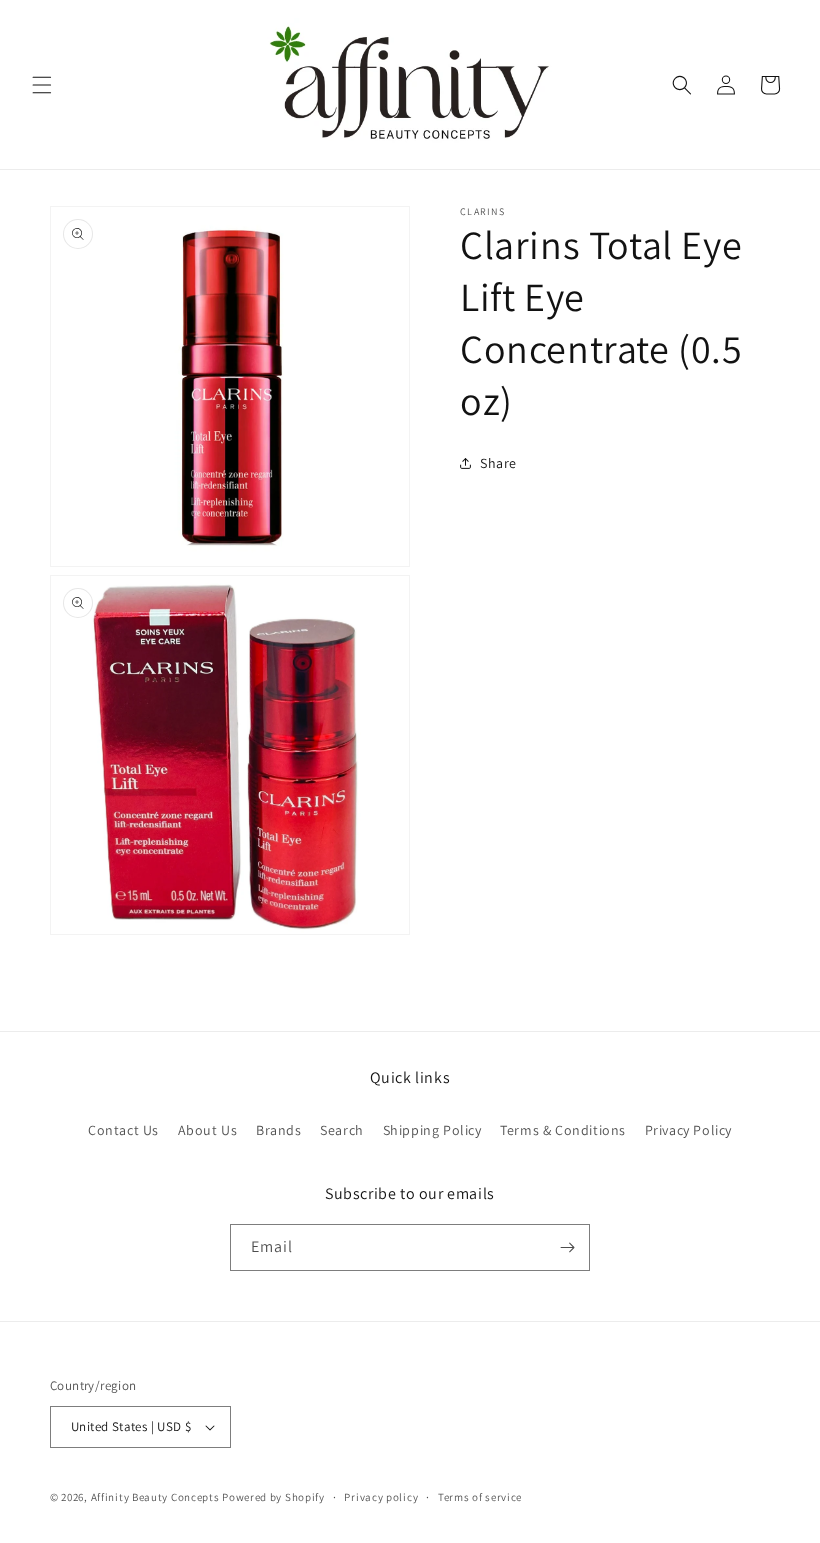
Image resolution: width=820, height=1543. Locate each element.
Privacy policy (381, 1497)
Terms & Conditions (563, 1130)
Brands (279, 1130)
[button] (42, 85)
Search (342, 1130)
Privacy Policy (688, 1130)
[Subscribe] (567, 1247)
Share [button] (498, 463)
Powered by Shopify (273, 1497)
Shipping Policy (432, 1130)
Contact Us (123, 1130)
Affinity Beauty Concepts (155, 1497)
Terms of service (480, 1497)
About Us (208, 1130)
